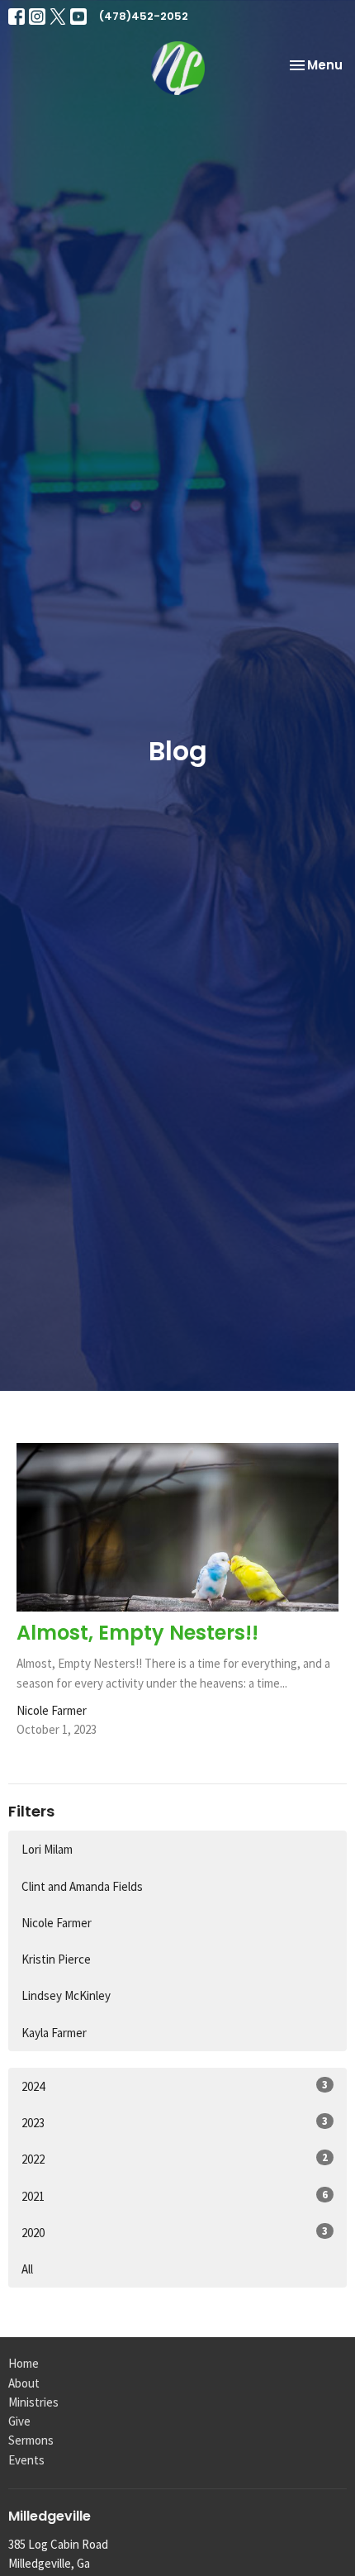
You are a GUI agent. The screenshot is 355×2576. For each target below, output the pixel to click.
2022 (175, 2159)
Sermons (31, 2440)
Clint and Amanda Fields (82, 1886)
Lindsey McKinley (66, 1995)
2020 (175, 2232)
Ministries (33, 2402)
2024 (175, 2086)
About (24, 2383)
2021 (175, 2196)
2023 (175, 2122)
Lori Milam (47, 1849)
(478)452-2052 (144, 16)
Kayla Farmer (54, 2033)
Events (26, 2460)
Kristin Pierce (56, 1959)
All (27, 2269)
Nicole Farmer (57, 1923)
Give (19, 2421)
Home (24, 2363)
